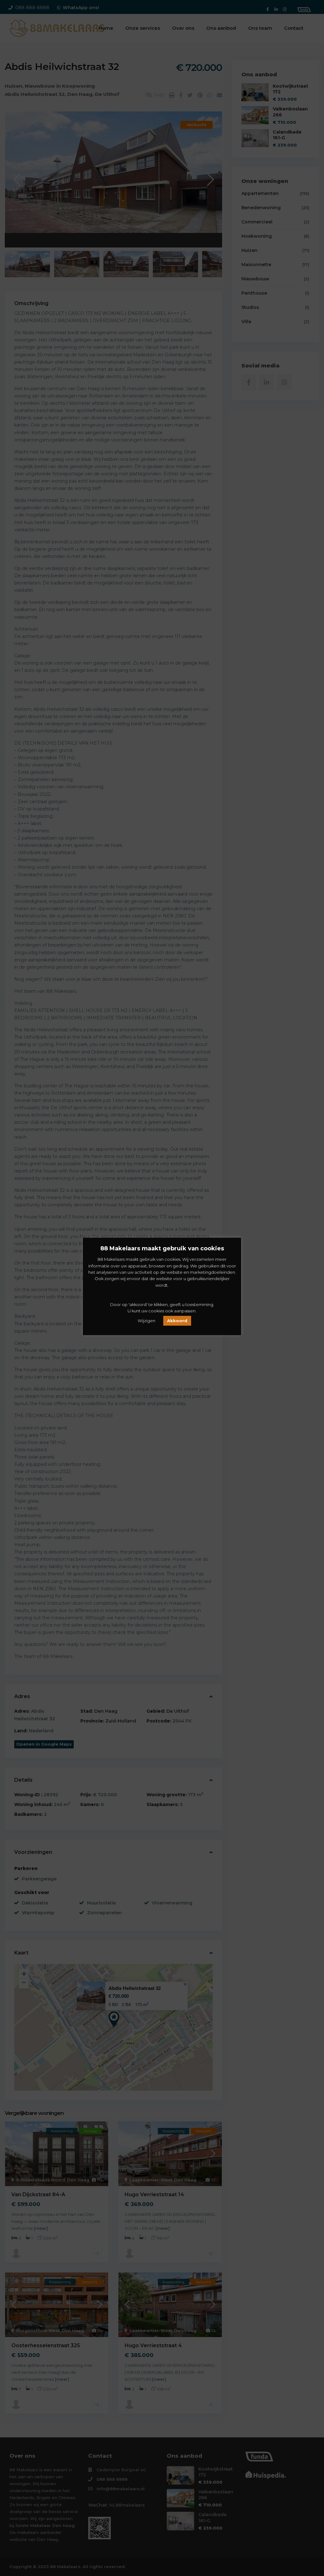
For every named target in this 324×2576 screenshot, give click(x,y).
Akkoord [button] (177, 1321)
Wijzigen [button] (146, 1321)
